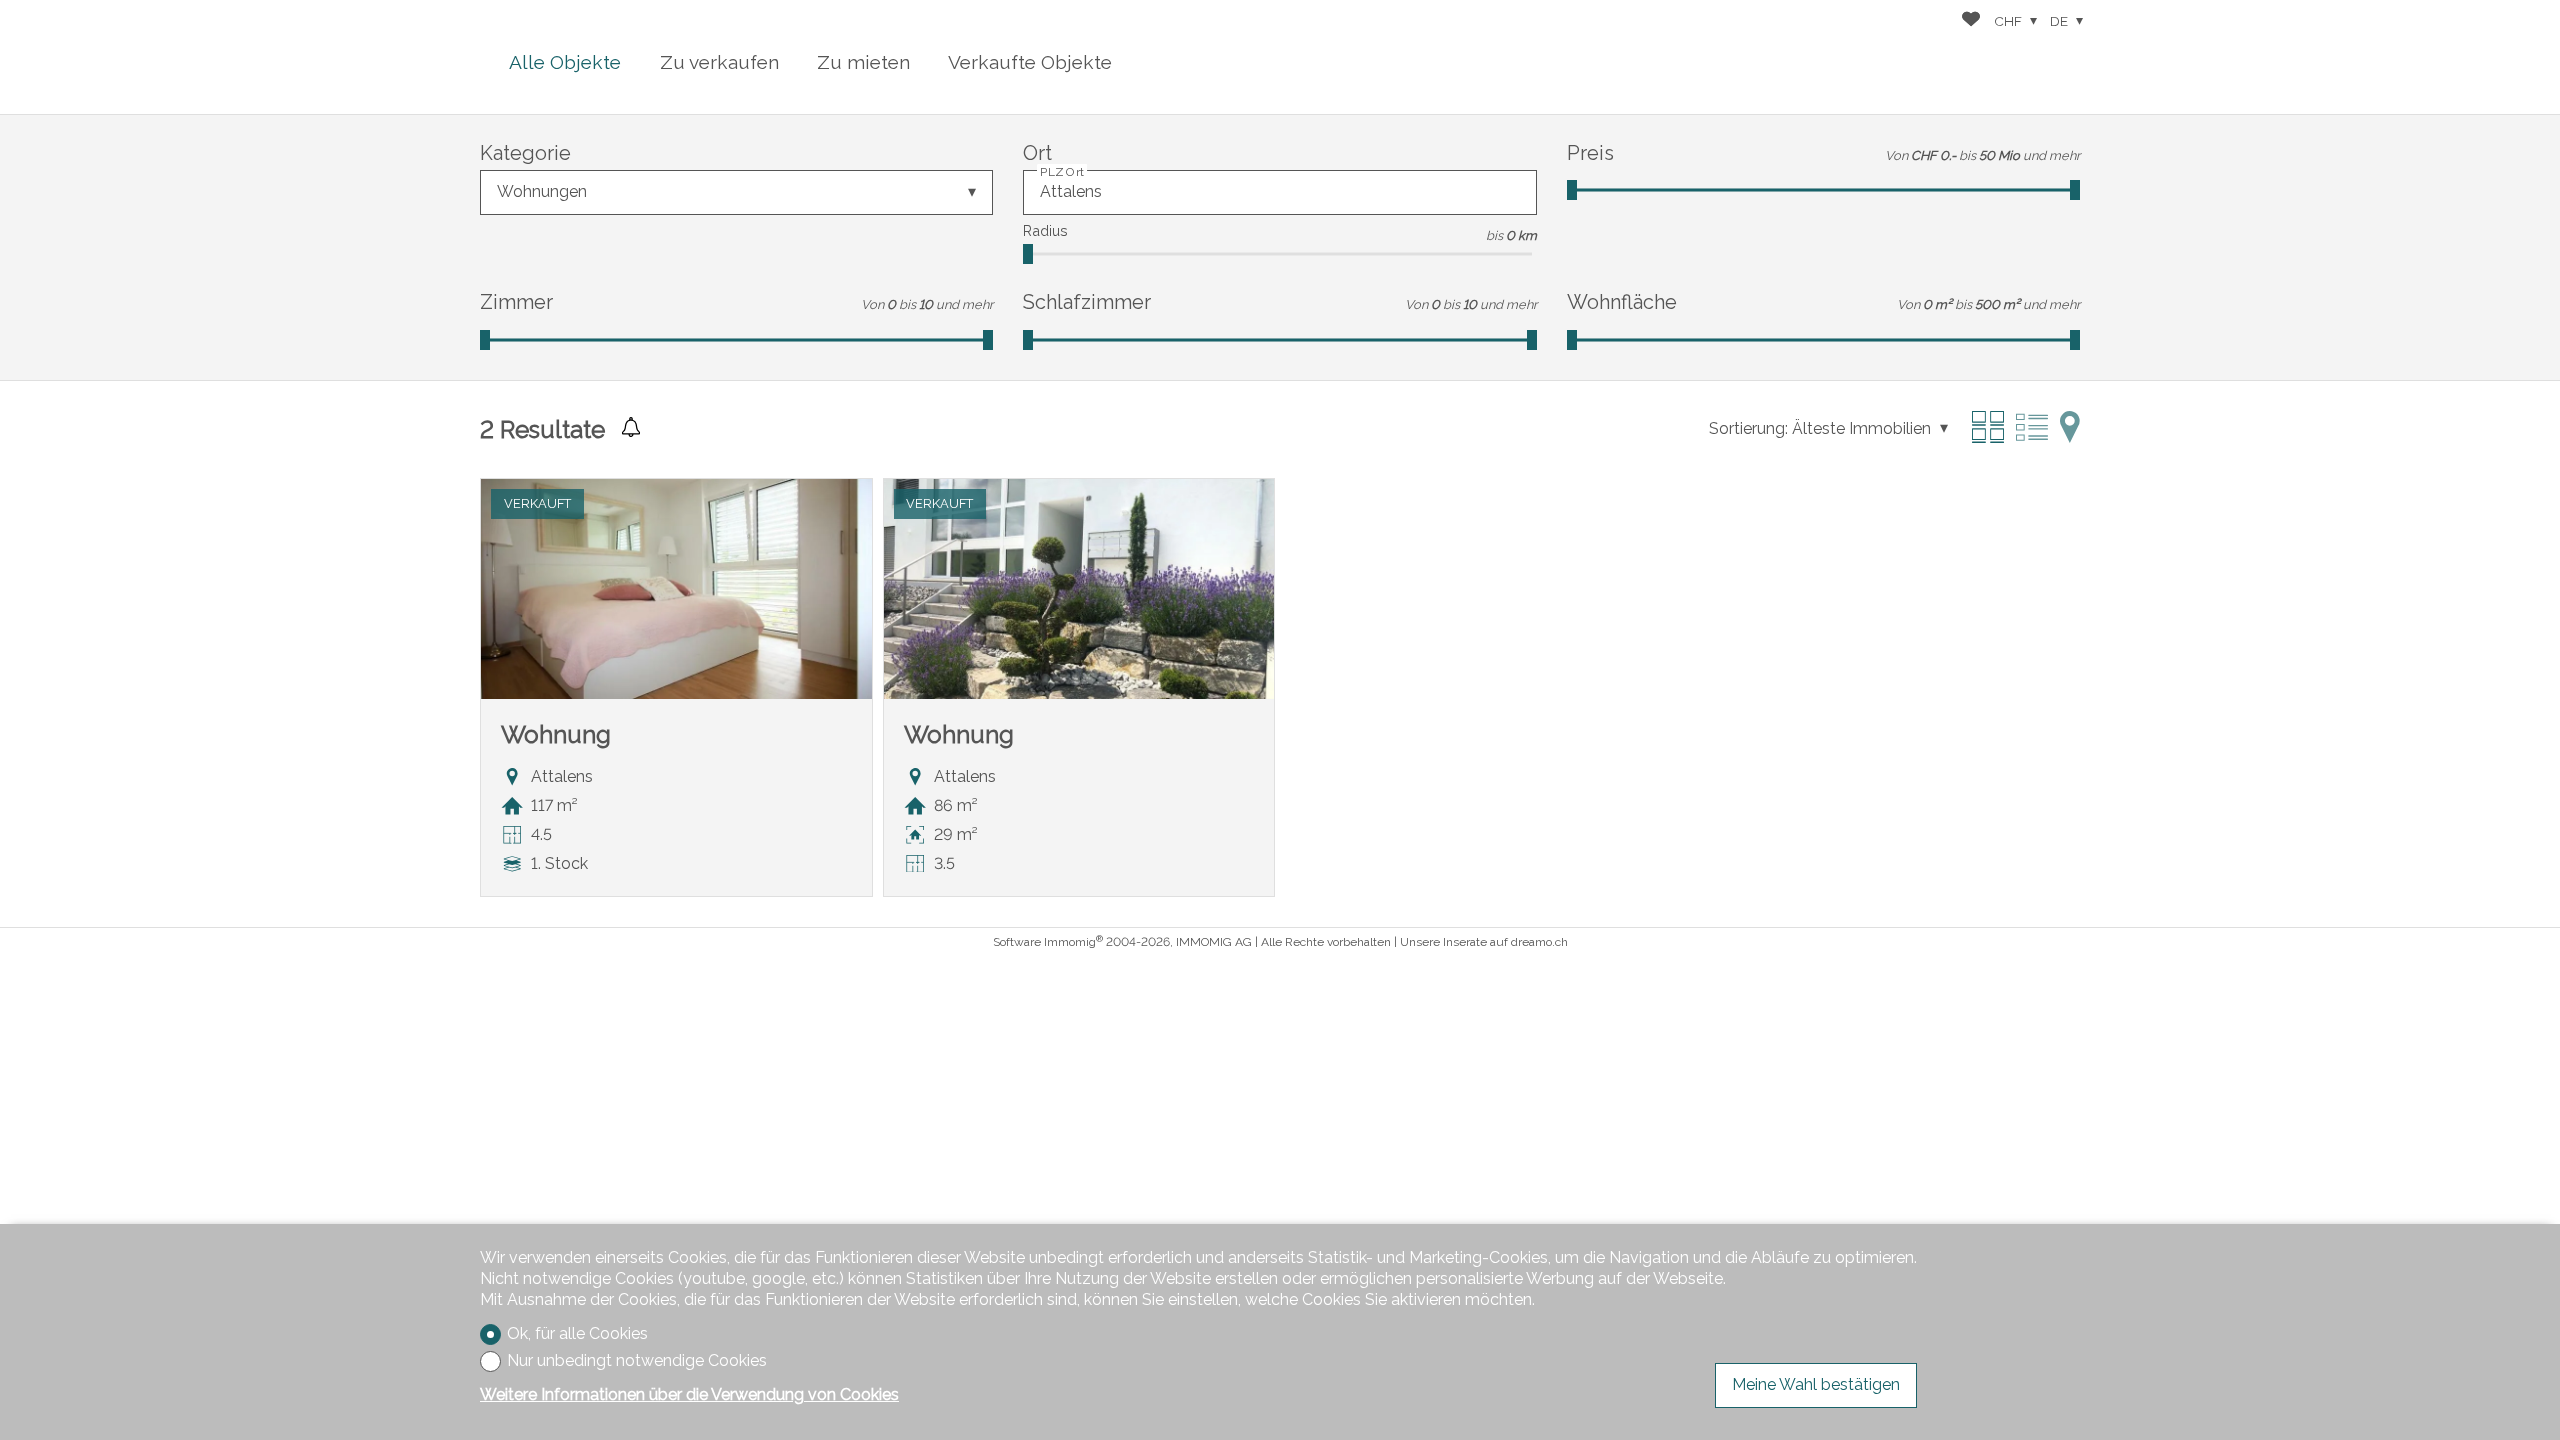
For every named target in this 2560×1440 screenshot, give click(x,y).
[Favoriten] (1971, 21)
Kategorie (525, 153)
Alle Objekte (565, 62)
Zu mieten (863, 62)
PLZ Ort (1062, 172)
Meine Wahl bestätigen (1816, 1384)
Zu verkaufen (719, 62)
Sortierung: (1748, 428)
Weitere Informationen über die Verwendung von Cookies (689, 1394)
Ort (1037, 153)
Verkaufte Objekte (1030, 62)
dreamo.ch (1539, 942)
